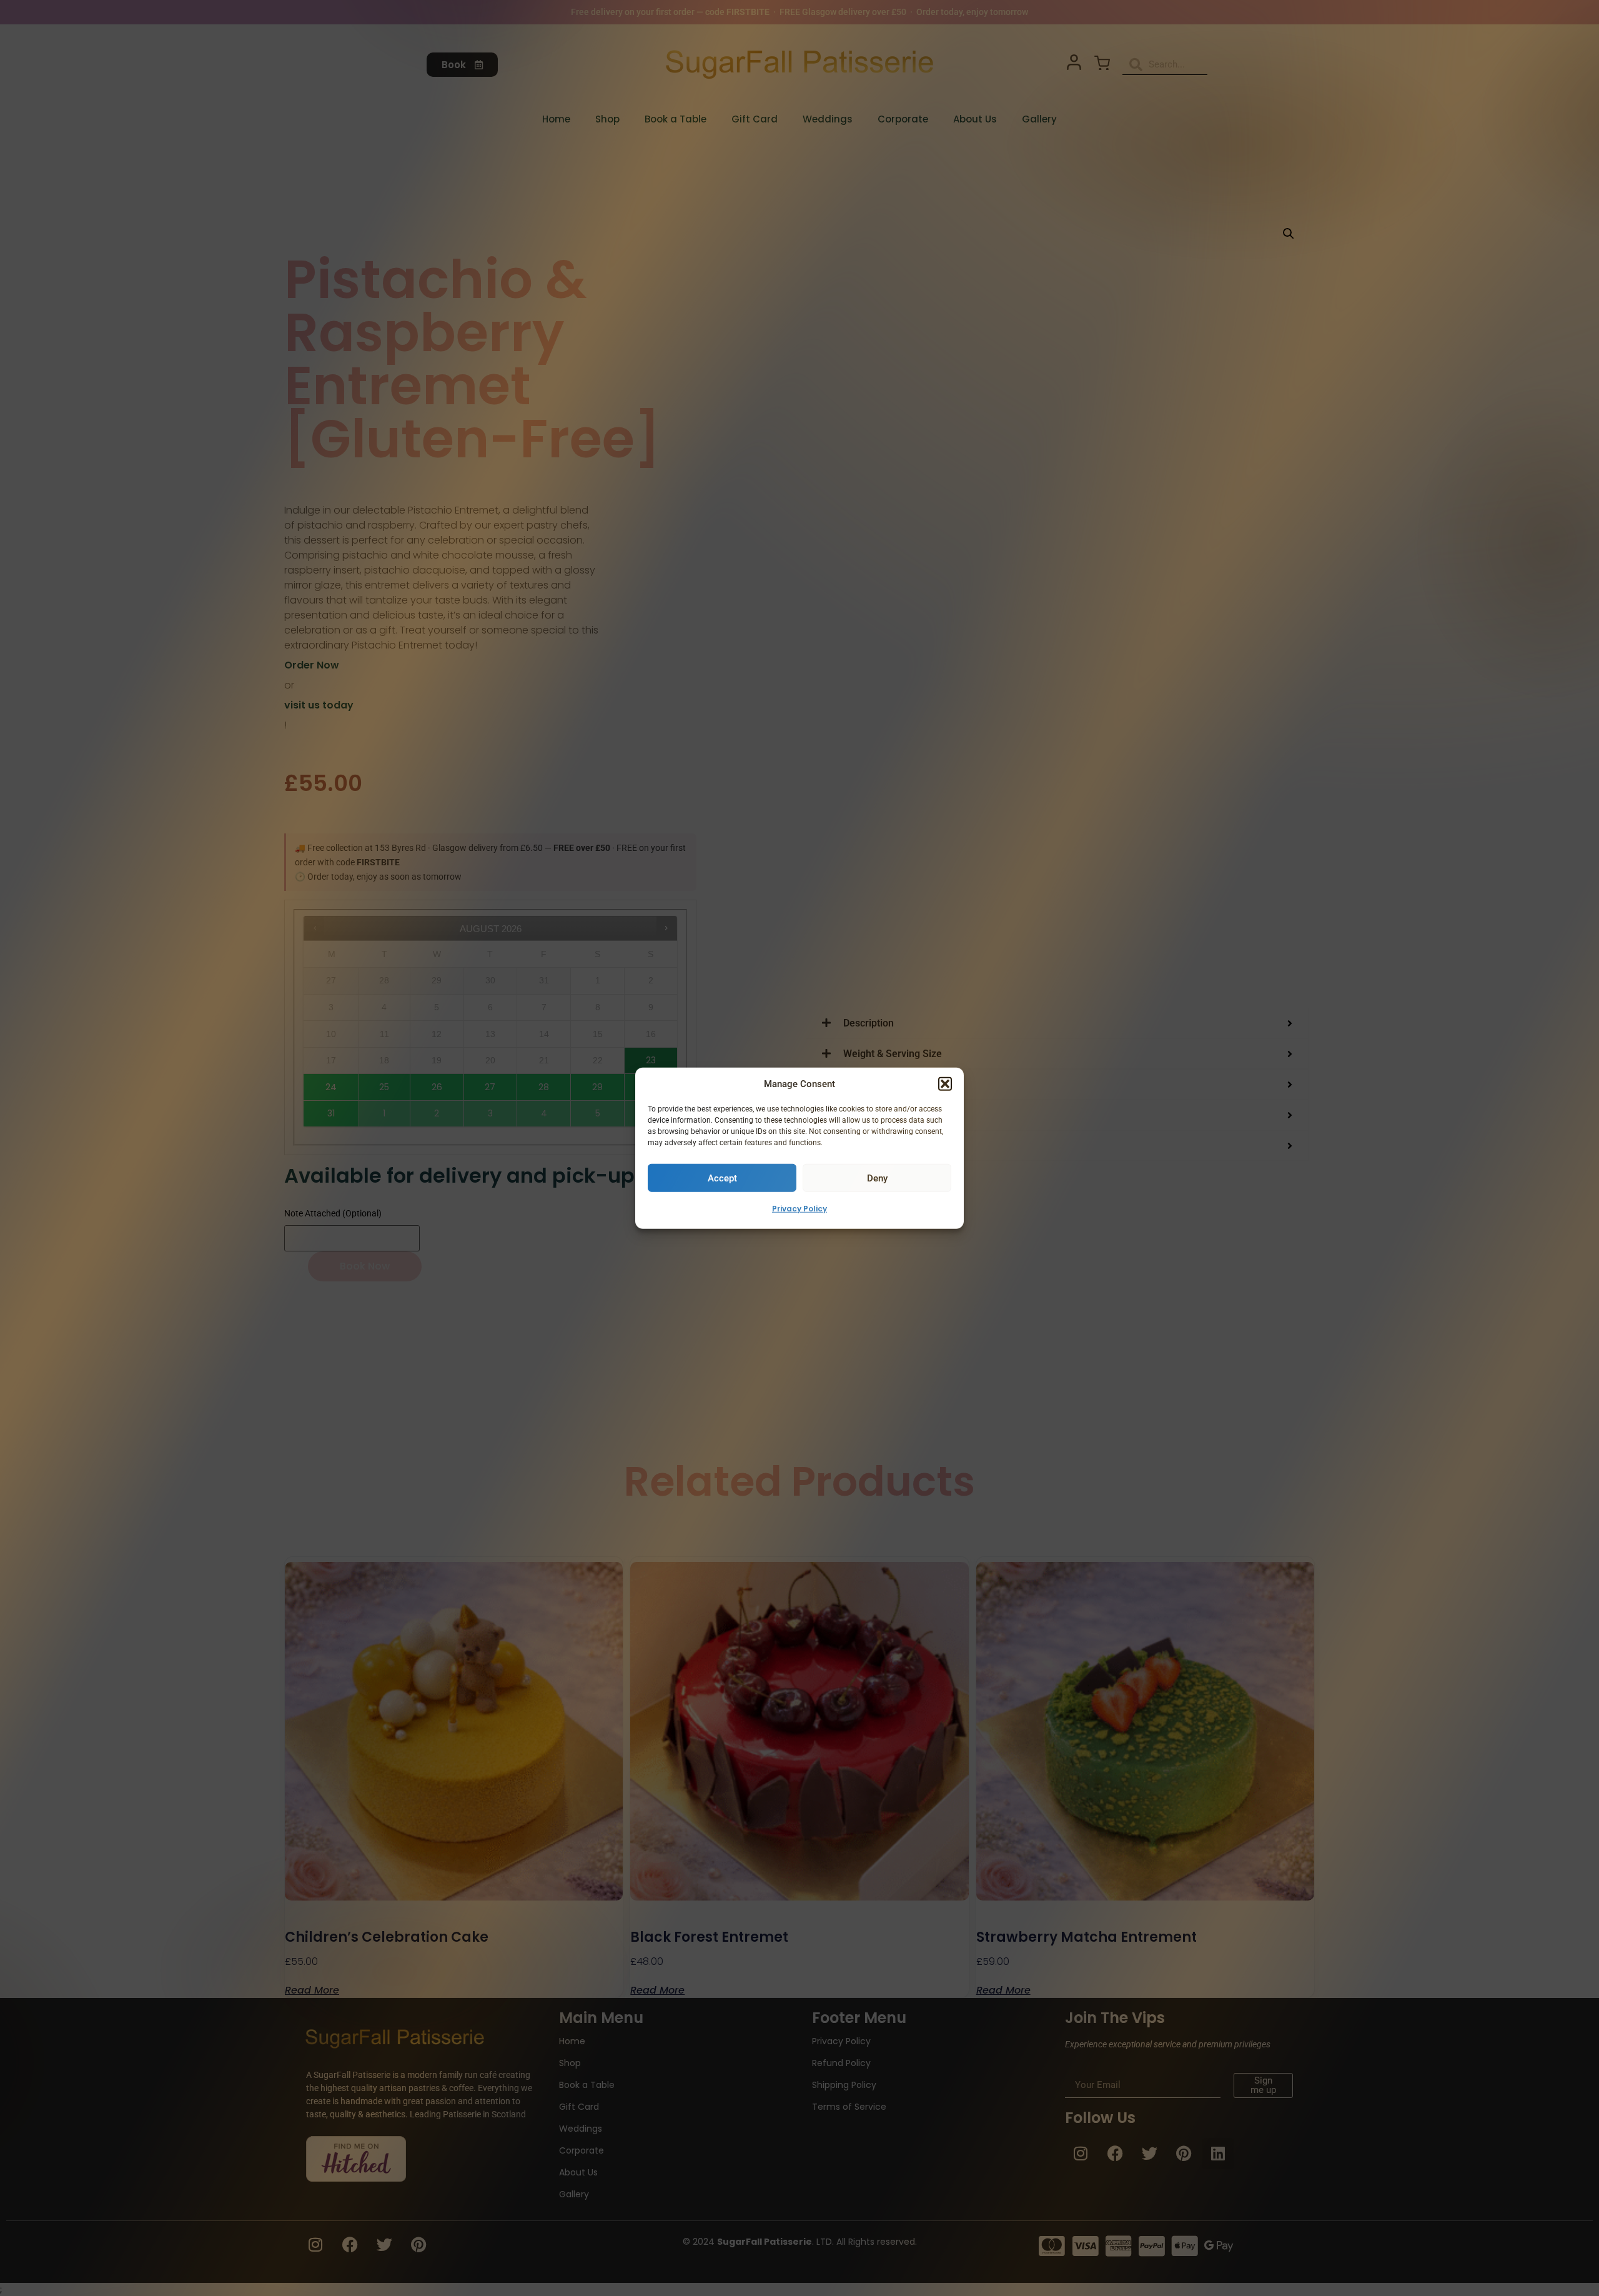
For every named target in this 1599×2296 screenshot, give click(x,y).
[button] (945, 1084)
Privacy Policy (799, 1209)
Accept (722, 1178)
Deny (877, 1178)
